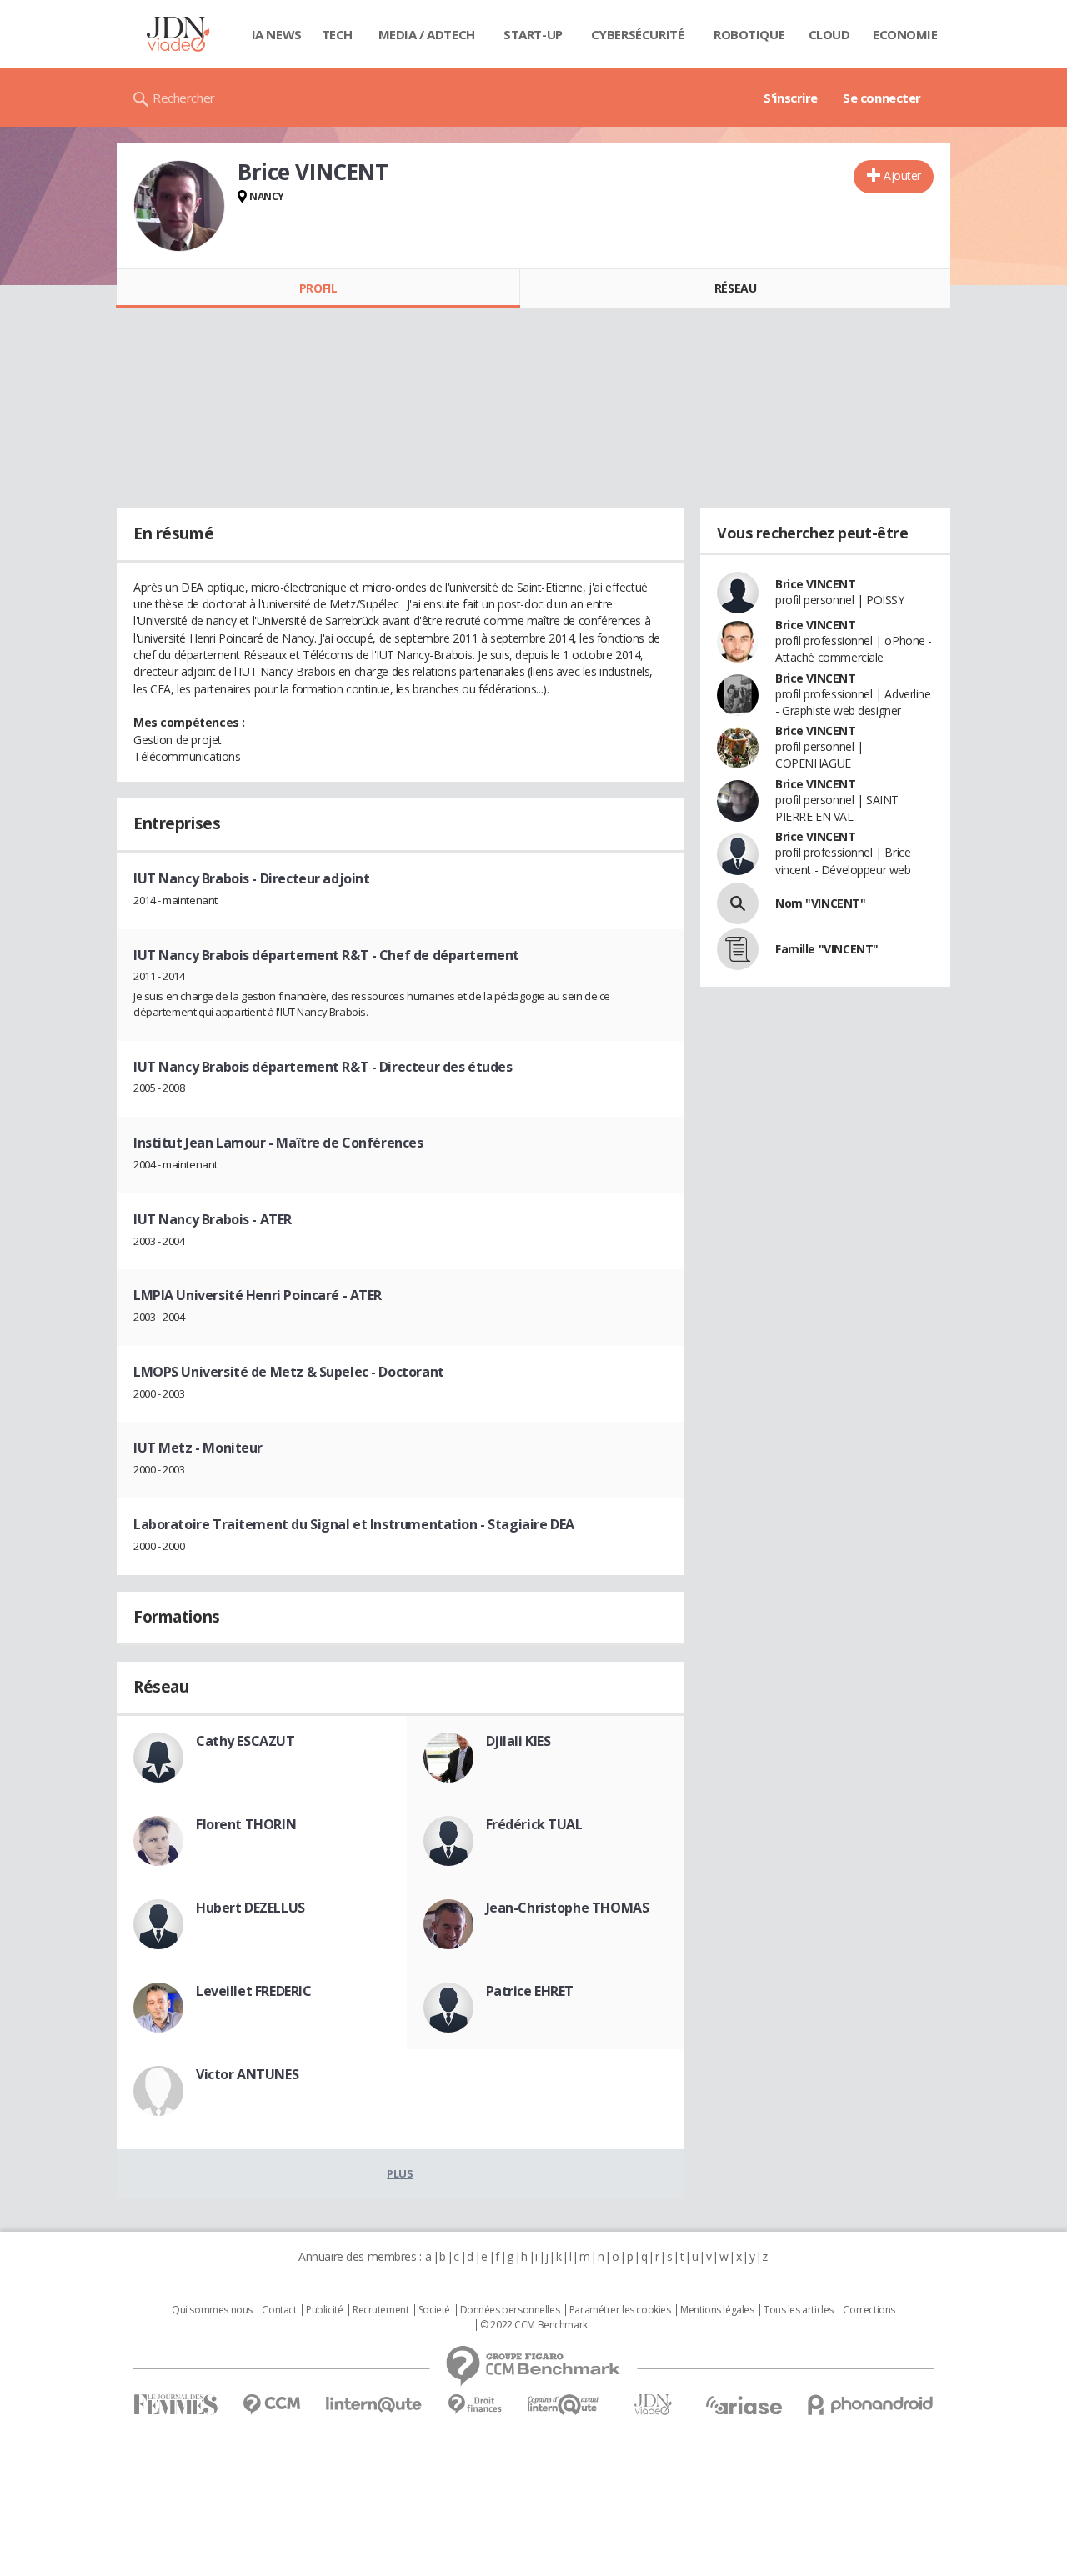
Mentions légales (717, 2310)
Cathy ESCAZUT (245, 1741)
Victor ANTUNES (247, 2074)
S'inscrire (791, 98)
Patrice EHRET (530, 1991)
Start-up (533, 34)
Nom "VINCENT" (821, 903)
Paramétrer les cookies (620, 2310)
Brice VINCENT (816, 584)
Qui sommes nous (212, 2310)
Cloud (829, 34)
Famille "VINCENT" (827, 949)
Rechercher (184, 98)
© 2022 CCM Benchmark (534, 2325)
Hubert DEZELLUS (250, 1908)
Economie (905, 34)
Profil (318, 288)
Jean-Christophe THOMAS (568, 1908)
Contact (279, 2310)
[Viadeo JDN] (653, 2405)
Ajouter (902, 175)
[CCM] (271, 2405)
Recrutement (381, 2310)
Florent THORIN (246, 1824)
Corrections (869, 2310)
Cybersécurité (638, 34)
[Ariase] (744, 2405)
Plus (400, 2173)
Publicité (324, 2310)
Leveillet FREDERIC (253, 1991)
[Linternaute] (374, 2405)
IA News (277, 34)
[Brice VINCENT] (179, 206)
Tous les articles (799, 2310)
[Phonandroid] (871, 2405)
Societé (434, 2310)
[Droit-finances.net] (475, 2405)
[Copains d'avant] (564, 2405)
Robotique (749, 34)
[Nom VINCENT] (738, 903)
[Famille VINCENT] (738, 949)
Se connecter (882, 98)
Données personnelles (510, 2310)
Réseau (735, 288)
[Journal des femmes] (175, 2405)
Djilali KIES (518, 1741)
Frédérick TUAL (534, 1824)
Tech (337, 34)
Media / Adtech (427, 34)
